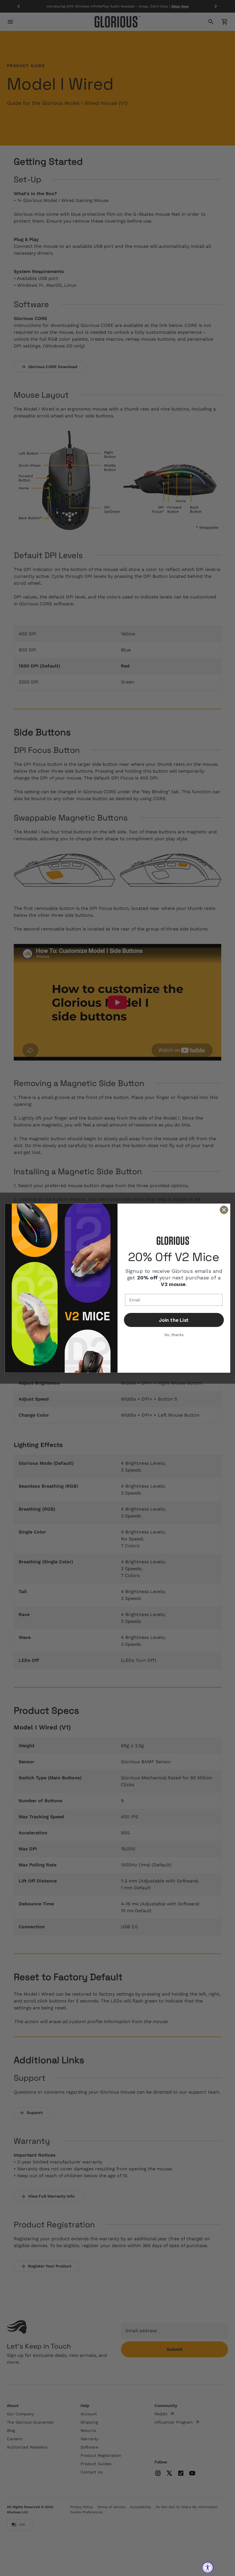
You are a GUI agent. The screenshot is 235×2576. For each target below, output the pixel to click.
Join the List (174, 1320)
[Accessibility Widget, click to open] (208, 2567)
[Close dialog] (224, 1210)
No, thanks (174, 1335)
